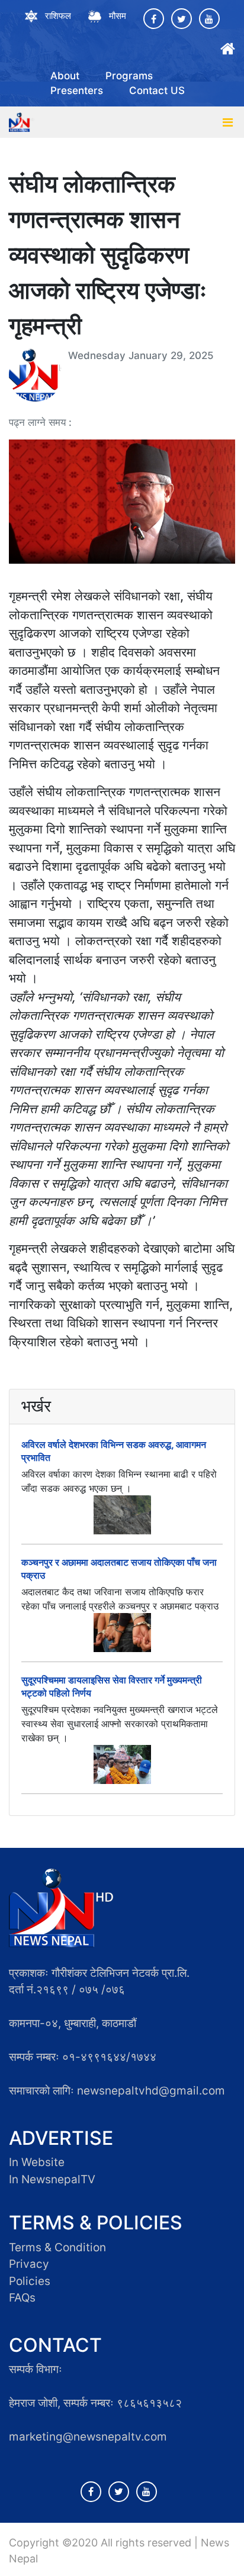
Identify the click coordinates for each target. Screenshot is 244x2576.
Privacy (29, 2264)
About (65, 76)
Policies (30, 2281)
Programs (129, 76)
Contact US (157, 91)
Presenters (77, 91)
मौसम (118, 16)
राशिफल (58, 16)
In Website (37, 2162)
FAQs (22, 2298)
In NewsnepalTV (52, 2179)
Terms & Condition (57, 2247)
